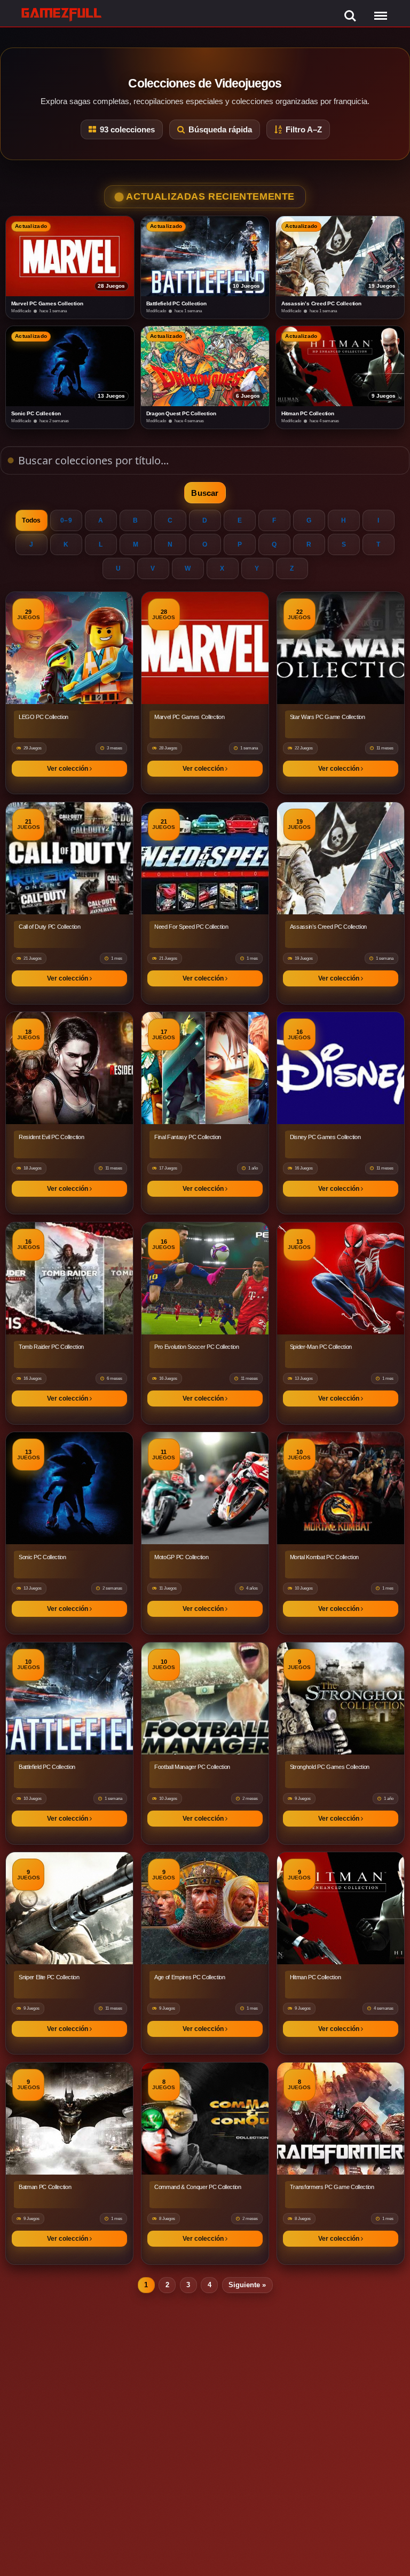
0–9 (66, 520)
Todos (31, 520)
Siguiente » (247, 2285)
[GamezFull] (62, 14)
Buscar (205, 493)
